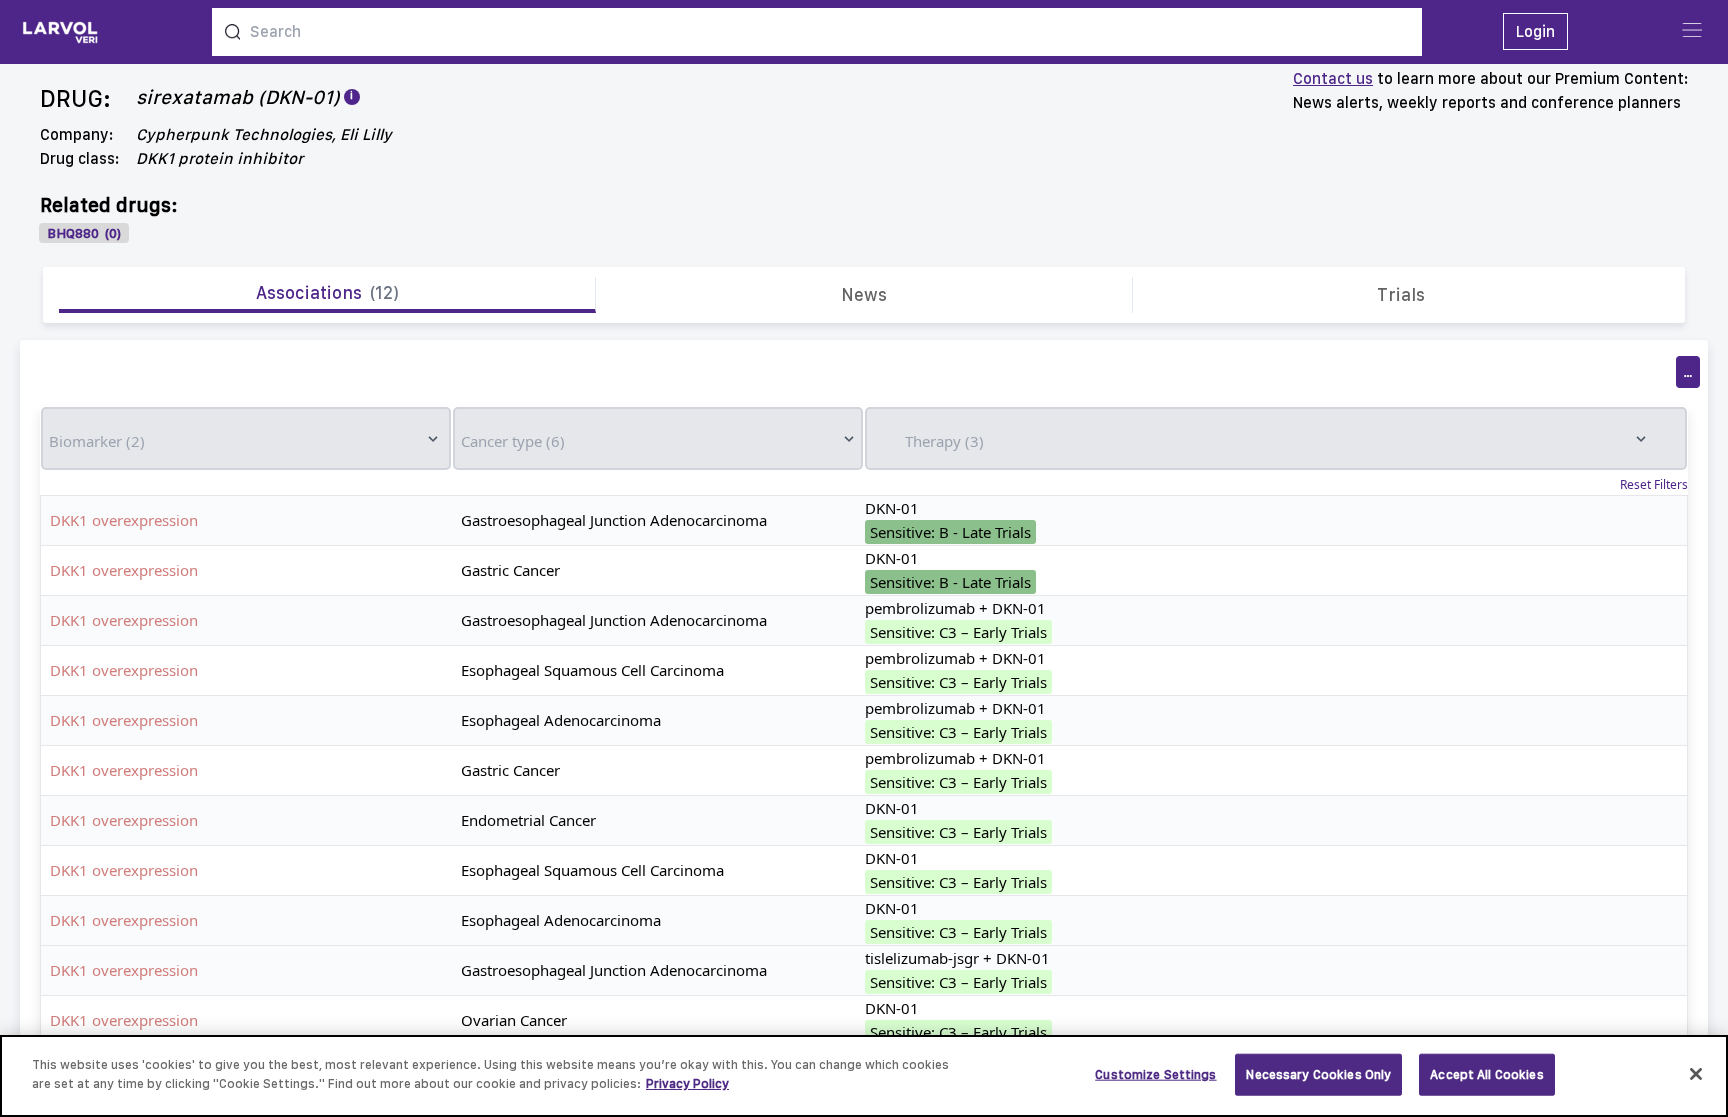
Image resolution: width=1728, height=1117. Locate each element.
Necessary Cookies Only (1318, 1074)
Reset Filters (1654, 485)
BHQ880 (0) (84, 233)
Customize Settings (1155, 1074)
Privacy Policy (687, 1083)
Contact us (1333, 78)
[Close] (1696, 1074)
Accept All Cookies (1486, 1074)
